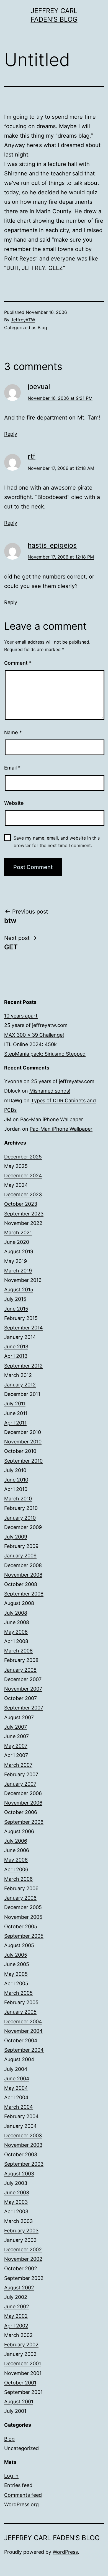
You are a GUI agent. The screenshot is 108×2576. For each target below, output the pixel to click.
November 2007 (23, 1689)
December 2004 (23, 2022)
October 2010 (20, 1451)
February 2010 (21, 1508)
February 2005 (21, 2002)
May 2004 (16, 2088)
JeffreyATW (23, 320)
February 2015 (21, 1318)
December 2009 (23, 1527)
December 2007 (23, 1679)
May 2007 (16, 1746)
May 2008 (16, 1632)
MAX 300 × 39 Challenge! (34, 1035)
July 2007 (16, 1727)
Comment (18, 663)
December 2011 (22, 1394)
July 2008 (16, 1613)
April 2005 (16, 1983)
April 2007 (16, 1755)
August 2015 (19, 1290)
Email (12, 768)
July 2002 (16, 2297)
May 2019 (16, 1261)
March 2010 (18, 1499)
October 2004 (21, 2040)
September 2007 (24, 1708)
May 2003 (16, 2202)
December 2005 (23, 1907)
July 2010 (15, 1470)
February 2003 (21, 2231)
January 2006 (20, 1898)
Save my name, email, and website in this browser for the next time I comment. (57, 842)
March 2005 (18, 1993)
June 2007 (16, 1736)
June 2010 (16, 1480)
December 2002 (23, 2249)
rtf (32, 456)
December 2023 (23, 1194)
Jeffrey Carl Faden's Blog (52, 2538)
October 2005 (21, 1926)
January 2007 (20, 1784)
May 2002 (16, 2316)
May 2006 (16, 1860)
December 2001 (23, 2363)
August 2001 (19, 2402)
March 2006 (18, 1879)
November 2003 (23, 2145)
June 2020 (17, 1242)
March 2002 (18, 2335)
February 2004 (21, 2116)
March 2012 (18, 1375)
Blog (42, 327)
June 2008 (17, 1622)
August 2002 (19, 2288)
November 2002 (23, 2259)
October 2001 (20, 2383)
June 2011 (16, 1413)
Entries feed (18, 2485)
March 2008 (18, 1651)
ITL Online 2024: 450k (30, 1044)
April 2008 (16, 1641)
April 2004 (16, 2097)
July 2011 (15, 1404)
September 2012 (23, 1366)
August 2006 (19, 1831)
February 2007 (21, 1774)
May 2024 (16, 1185)
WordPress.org (21, 2504)
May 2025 (16, 1166)
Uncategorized (21, 2448)
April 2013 (16, 1356)
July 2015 (15, 1299)
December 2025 (23, 1157)
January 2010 (20, 1518)
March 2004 (19, 2107)
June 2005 (17, 1964)
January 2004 (20, 2126)
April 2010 (16, 1489)
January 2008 (20, 1670)
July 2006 (16, 1841)
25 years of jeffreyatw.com (36, 1025)
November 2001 (23, 2373)
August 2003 (19, 2174)
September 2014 (24, 1328)
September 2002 (24, 2278)
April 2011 (15, 1423)
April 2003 (16, 2211)
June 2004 (17, 2079)
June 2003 (17, 2192)
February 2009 (21, 1546)
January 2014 (20, 1337)
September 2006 (24, 1822)
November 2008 (23, 1575)
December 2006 (23, 1793)
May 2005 (16, 1974)
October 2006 (21, 1812)
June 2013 (16, 1347)
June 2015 (16, 1309)
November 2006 (23, 1803)
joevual (39, 387)
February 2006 (21, 1888)
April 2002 (16, 2326)
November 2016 (23, 1280)
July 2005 (16, 1955)
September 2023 (24, 1214)
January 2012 (20, 1385)
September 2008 (24, 1594)
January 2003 (20, 2240)
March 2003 (18, 2221)
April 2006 (16, 1869)
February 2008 (21, 1660)
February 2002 (21, 2345)
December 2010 (23, 1432)
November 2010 (23, 1442)
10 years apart (21, 1016)
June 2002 (17, 2306)
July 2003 (16, 2183)
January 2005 (20, 2012)
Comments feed (23, 2495)
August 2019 (19, 1251)
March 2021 (18, 1233)
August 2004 (19, 2059)
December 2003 (23, 2136)
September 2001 (23, 2392)
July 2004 (16, 2069)
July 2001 (15, 2411)
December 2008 (23, 1565)
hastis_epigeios (52, 545)
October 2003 (21, 2154)
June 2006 (17, 1850)
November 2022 (23, 1223)
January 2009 (20, 1556)
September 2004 (24, 2050)
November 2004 (23, 2031)
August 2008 (19, 1603)
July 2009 (16, 1537)
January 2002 (20, 2354)
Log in (11, 2476)
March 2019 (18, 1271)
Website (14, 803)
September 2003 (24, 2164)
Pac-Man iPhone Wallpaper (52, 1119)
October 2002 (21, 2268)
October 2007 (20, 1698)
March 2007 (18, 1765)
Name (13, 732)
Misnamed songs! (50, 1091)
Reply (11, 434)
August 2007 (19, 1717)
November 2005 (23, 1917)
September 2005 (24, 1936)
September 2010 (23, 1461)
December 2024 (23, 1176)
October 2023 (21, 1204)
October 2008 (21, 1584)
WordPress (65, 2552)
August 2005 (19, 1945)
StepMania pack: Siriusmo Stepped (45, 1054)
